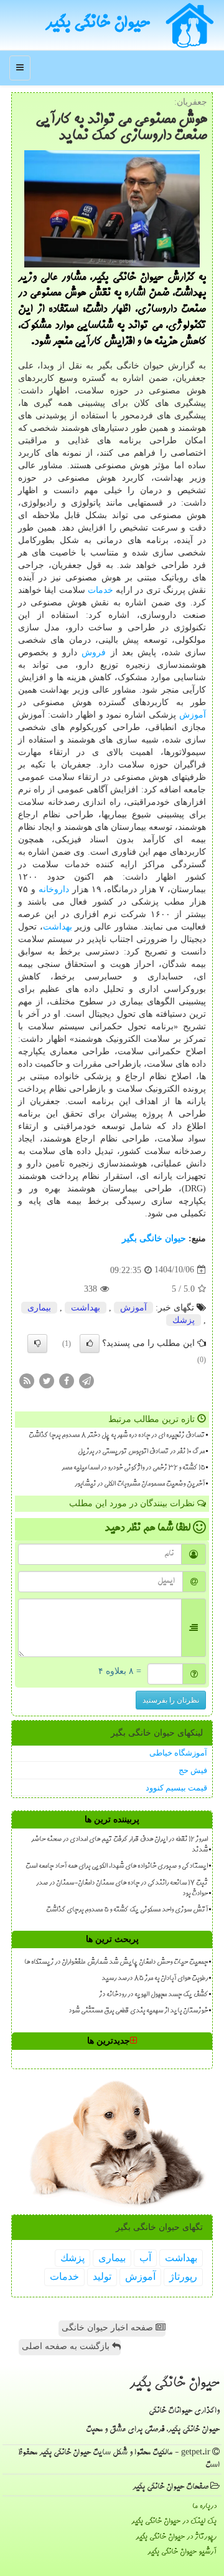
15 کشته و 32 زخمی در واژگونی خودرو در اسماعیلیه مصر (133, 1468)
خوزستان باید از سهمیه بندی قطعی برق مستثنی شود (138, 2011)
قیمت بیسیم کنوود (176, 1788)
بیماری (39, 1308)
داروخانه (54, 889)
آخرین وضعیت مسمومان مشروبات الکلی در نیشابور (140, 1484)
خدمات (100, 590)
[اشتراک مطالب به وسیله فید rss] (27, 1380)
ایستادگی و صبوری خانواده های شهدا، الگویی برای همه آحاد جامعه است (117, 1867)
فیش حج (193, 1770)
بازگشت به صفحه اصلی (67, 2346)
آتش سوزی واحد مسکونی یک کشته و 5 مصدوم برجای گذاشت (127, 1910)
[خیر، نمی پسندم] (37, 1343)
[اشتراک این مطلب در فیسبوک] (67, 1380)
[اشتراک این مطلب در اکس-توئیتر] (47, 1380)
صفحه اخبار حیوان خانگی (109, 2328)
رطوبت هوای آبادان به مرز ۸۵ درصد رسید (155, 1979)
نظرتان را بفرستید (171, 1700)
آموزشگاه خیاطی (178, 1753)
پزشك (184, 1320)
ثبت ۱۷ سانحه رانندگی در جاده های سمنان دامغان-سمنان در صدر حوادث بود (122, 1889)
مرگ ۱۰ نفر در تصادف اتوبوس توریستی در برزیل (141, 1452)
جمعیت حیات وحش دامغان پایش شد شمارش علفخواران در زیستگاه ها (116, 1963)
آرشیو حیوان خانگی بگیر (182, 2552)
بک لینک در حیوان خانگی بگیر (174, 2521)
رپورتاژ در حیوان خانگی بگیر (176, 2537)
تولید (102, 2276)
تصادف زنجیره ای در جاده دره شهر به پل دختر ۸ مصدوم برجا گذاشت (117, 1436)
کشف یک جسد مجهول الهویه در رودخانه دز (153, 1995)
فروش (94, 652)
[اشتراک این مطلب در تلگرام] (86, 1380)
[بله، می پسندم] (90, 1343)
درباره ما (204, 2506)
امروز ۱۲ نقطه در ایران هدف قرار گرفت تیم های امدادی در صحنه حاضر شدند (119, 1845)
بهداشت (58, 927)
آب (145, 2258)
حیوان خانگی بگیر (98, 24)
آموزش (193, 715)
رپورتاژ (183, 2276)
